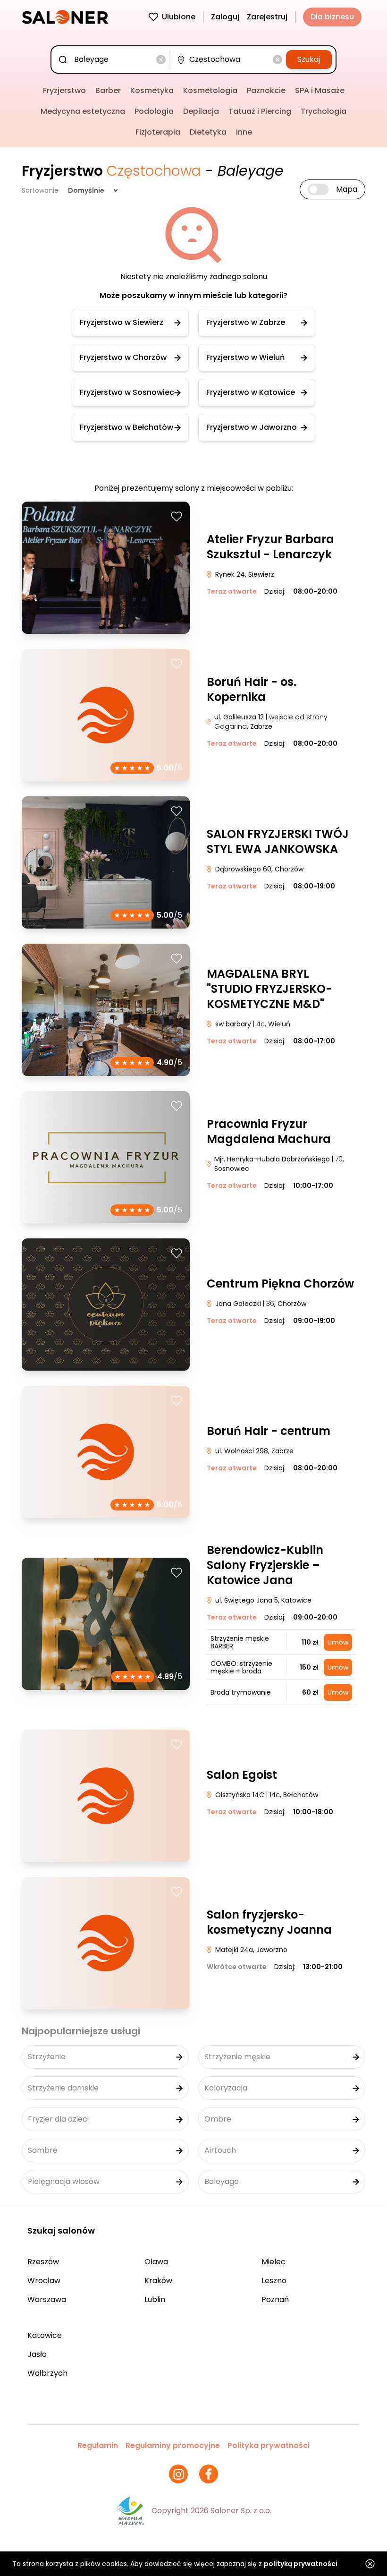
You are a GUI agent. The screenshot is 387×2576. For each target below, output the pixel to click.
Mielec (273, 2262)
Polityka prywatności (269, 2445)
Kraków (158, 2281)
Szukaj (309, 59)
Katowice (45, 2335)
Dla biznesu (332, 17)
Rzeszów (43, 2262)
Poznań (275, 2299)
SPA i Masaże (320, 90)
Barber (108, 90)
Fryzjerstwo (64, 90)
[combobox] (112, 60)
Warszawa (47, 2299)
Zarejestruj (267, 17)
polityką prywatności (301, 2564)
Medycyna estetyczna (83, 111)
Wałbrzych (47, 2373)
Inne (244, 132)
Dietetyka (208, 132)
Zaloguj (225, 17)
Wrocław (44, 2281)
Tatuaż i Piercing (260, 111)
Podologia (154, 111)
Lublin (155, 2299)
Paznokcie (266, 90)
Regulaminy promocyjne (173, 2445)
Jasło (37, 2354)
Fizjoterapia (158, 132)
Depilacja (201, 111)
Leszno (274, 2281)
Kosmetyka (152, 90)
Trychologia (324, 111)
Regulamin (98, 2445)
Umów (338, 1642)
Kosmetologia (210, 90)
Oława (156, 2262)
